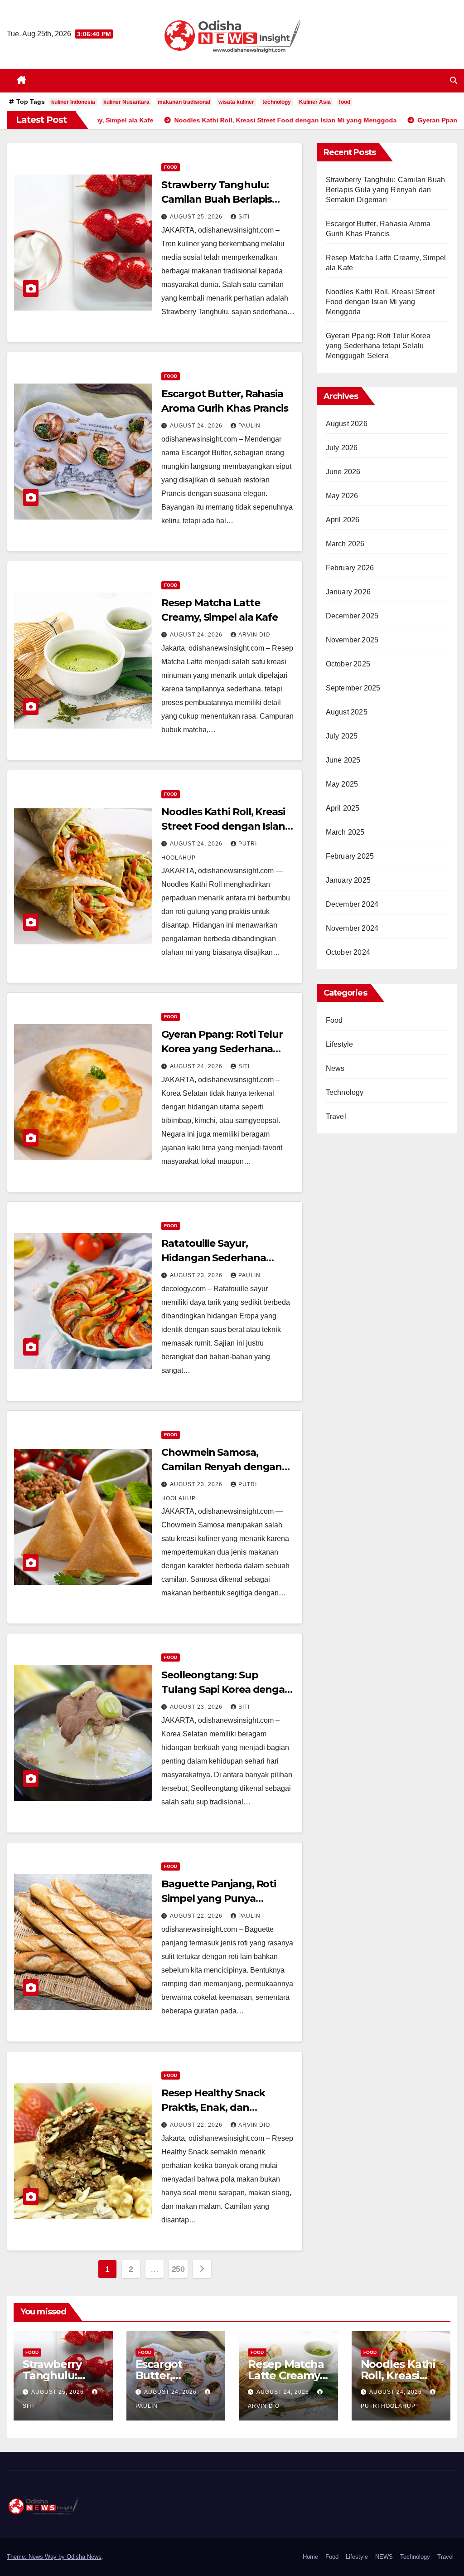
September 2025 (353, 688)
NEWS (384, 2557)
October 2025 (348, 664)
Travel (336, 1116)
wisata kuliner (236, 102)
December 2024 (352, 904)
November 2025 (352, 640)
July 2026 (342, 448)
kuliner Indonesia (73, 102)
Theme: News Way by (37, 2557)
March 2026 (345, 544)
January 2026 (348, 592)
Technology (345, 1092)
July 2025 (342, 736)
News (335, 1068)
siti (244, 217)
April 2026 (343, 520)
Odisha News (84, 2557)
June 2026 (343, 472)
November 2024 (352, 928)
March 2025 (345, 832)
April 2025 (343, 808)
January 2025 (348, 880)
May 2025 (342, 784)
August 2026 (347, 424)
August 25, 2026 (197, 217)
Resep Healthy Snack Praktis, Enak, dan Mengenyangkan (213, 2107)
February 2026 (350, 568)
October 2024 (348, 952)
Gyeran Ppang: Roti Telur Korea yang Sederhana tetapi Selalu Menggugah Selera (378, 346)
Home (310, 2557)
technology (277, 102)
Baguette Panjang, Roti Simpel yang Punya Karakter (219, 1898)
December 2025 (352, 616)
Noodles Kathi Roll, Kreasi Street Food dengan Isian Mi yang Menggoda (223, 826)
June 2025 (343, 760)
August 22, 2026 (197, 1916)
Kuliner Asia (315, 102)
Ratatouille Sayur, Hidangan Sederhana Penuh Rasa (213, 1258)
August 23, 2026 (197, 1275)
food (345, 102)
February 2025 (350, 856)
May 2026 (342, 496)
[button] (454, 80)
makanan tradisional (184, 102)
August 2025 (347, 712)
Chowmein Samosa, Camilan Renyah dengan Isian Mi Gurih (222, 1467)
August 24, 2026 (197, 426)
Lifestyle (340, 1044)
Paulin (249, 426)
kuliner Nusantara (126, 102)
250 (178, 2269)
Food (171, 167)
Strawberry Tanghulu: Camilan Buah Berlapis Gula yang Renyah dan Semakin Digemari (386, 190)
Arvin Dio (254, 635)
